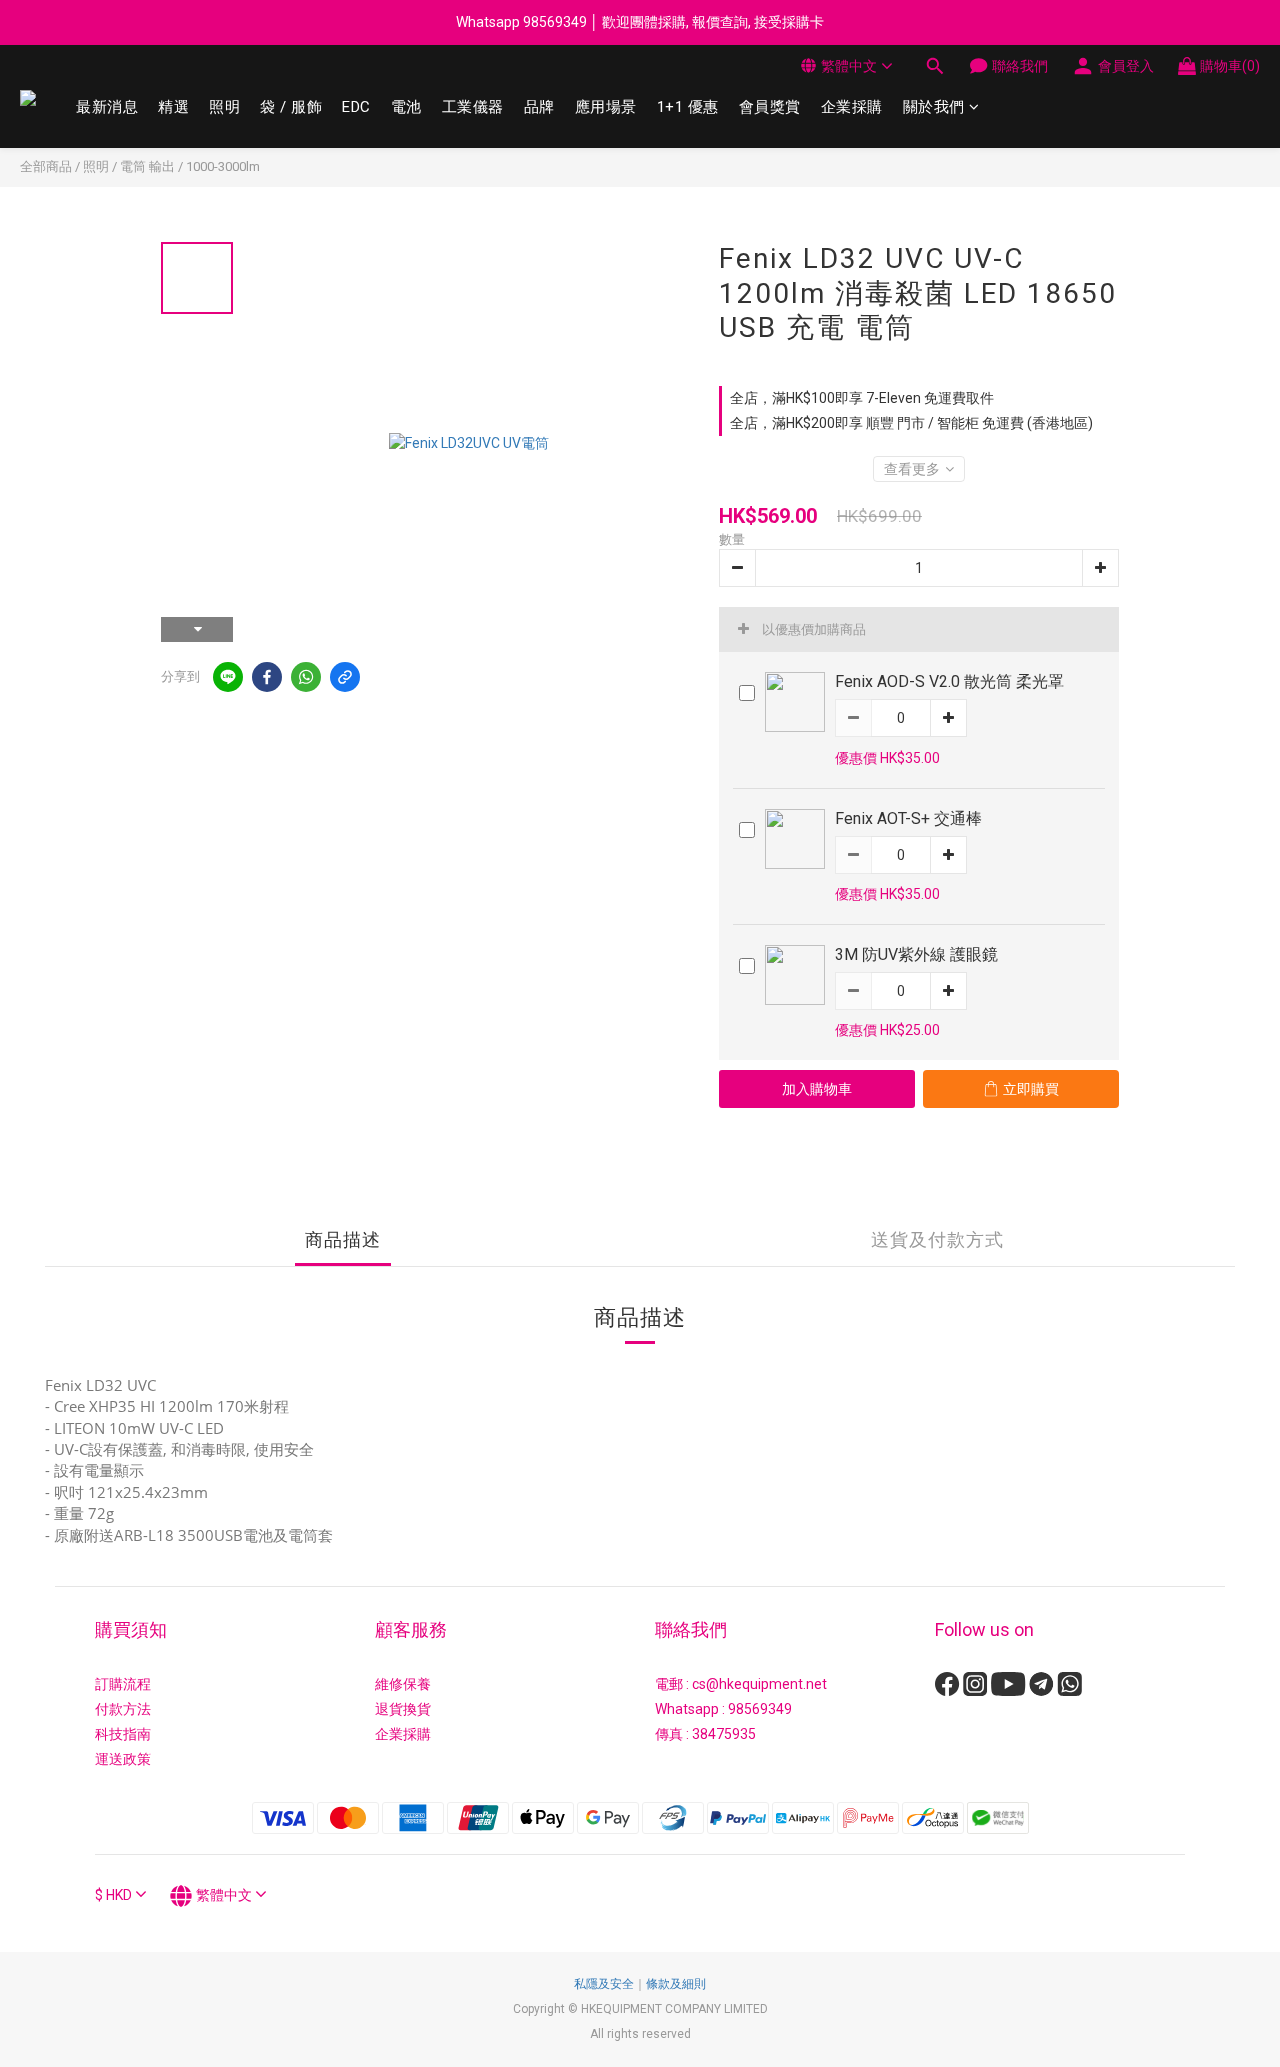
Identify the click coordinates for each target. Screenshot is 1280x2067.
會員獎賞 (770, 107)
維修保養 (403, 1684)
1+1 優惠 (688, 107)
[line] (228, 677)
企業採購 (852, 107)
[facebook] (267, 677)
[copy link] (345, 677)
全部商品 (46, 166)
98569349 (760, 1709)
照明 (224, 107)
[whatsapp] (306, 677)
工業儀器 (473, 107)
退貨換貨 (403, 1709)
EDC (356, 107)
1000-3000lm (223, 166)
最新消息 (107, 107)
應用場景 (606, 107)
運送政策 (123, 1759)
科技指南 (123, 1734)
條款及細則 (676, 1984)
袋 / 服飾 (291, 107)
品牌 (539, 107)
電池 (406, 107)
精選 (173, 107)
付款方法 (123, 1709)
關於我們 (934, 107)
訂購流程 (123, 1684)
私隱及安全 (604, 1984)
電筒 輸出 (147, 166)
